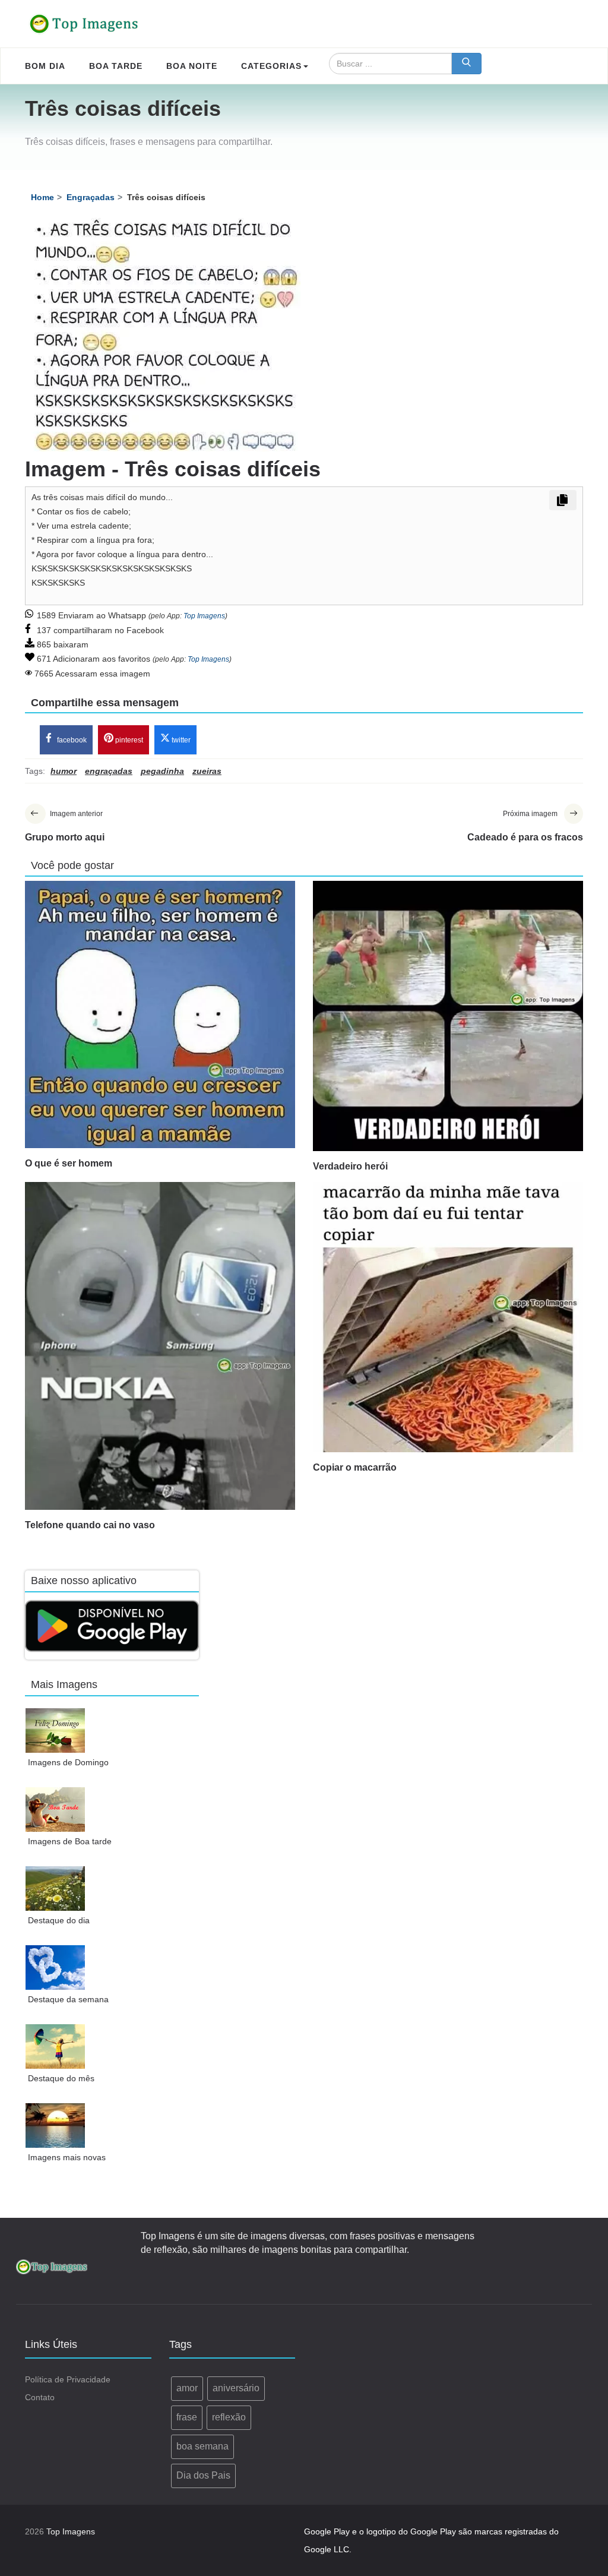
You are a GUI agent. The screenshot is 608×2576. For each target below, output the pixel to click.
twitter (180, 740)
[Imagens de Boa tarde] (56, 1809)
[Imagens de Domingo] (56, 1730)
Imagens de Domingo (68, 1762)
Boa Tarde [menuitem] (116, 66)
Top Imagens (204, 616)
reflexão (229, 2417)
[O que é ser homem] (160, 1014)
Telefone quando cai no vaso (90, 1525)
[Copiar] (563, 500)
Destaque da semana (68, 1999)
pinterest (128, 740)
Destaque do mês (61, 2078)
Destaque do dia (59, 1920)
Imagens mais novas (67, 2157)
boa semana (202, 2446)
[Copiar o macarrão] (448, 1317)
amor (187, 2388)
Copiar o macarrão (355, 1467)
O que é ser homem (69, 1163)
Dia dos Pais (203, 2475)
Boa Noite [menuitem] (192, 66)
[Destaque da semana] (56, 1967)
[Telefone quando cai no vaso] (160, 1346)
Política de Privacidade (68, 2379)
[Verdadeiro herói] (448, 1016)
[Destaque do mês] (56, 2046)
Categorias (271, 66)
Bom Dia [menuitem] (45, 66)
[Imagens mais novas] (56, 2125)
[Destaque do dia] (56, 1888)
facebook (71, 740)
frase (187, 2417)
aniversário (236, 2388)
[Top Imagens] (84, 24)
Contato (40, 2397)
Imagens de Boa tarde (70, 1841)
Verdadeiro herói (350, 1166)
